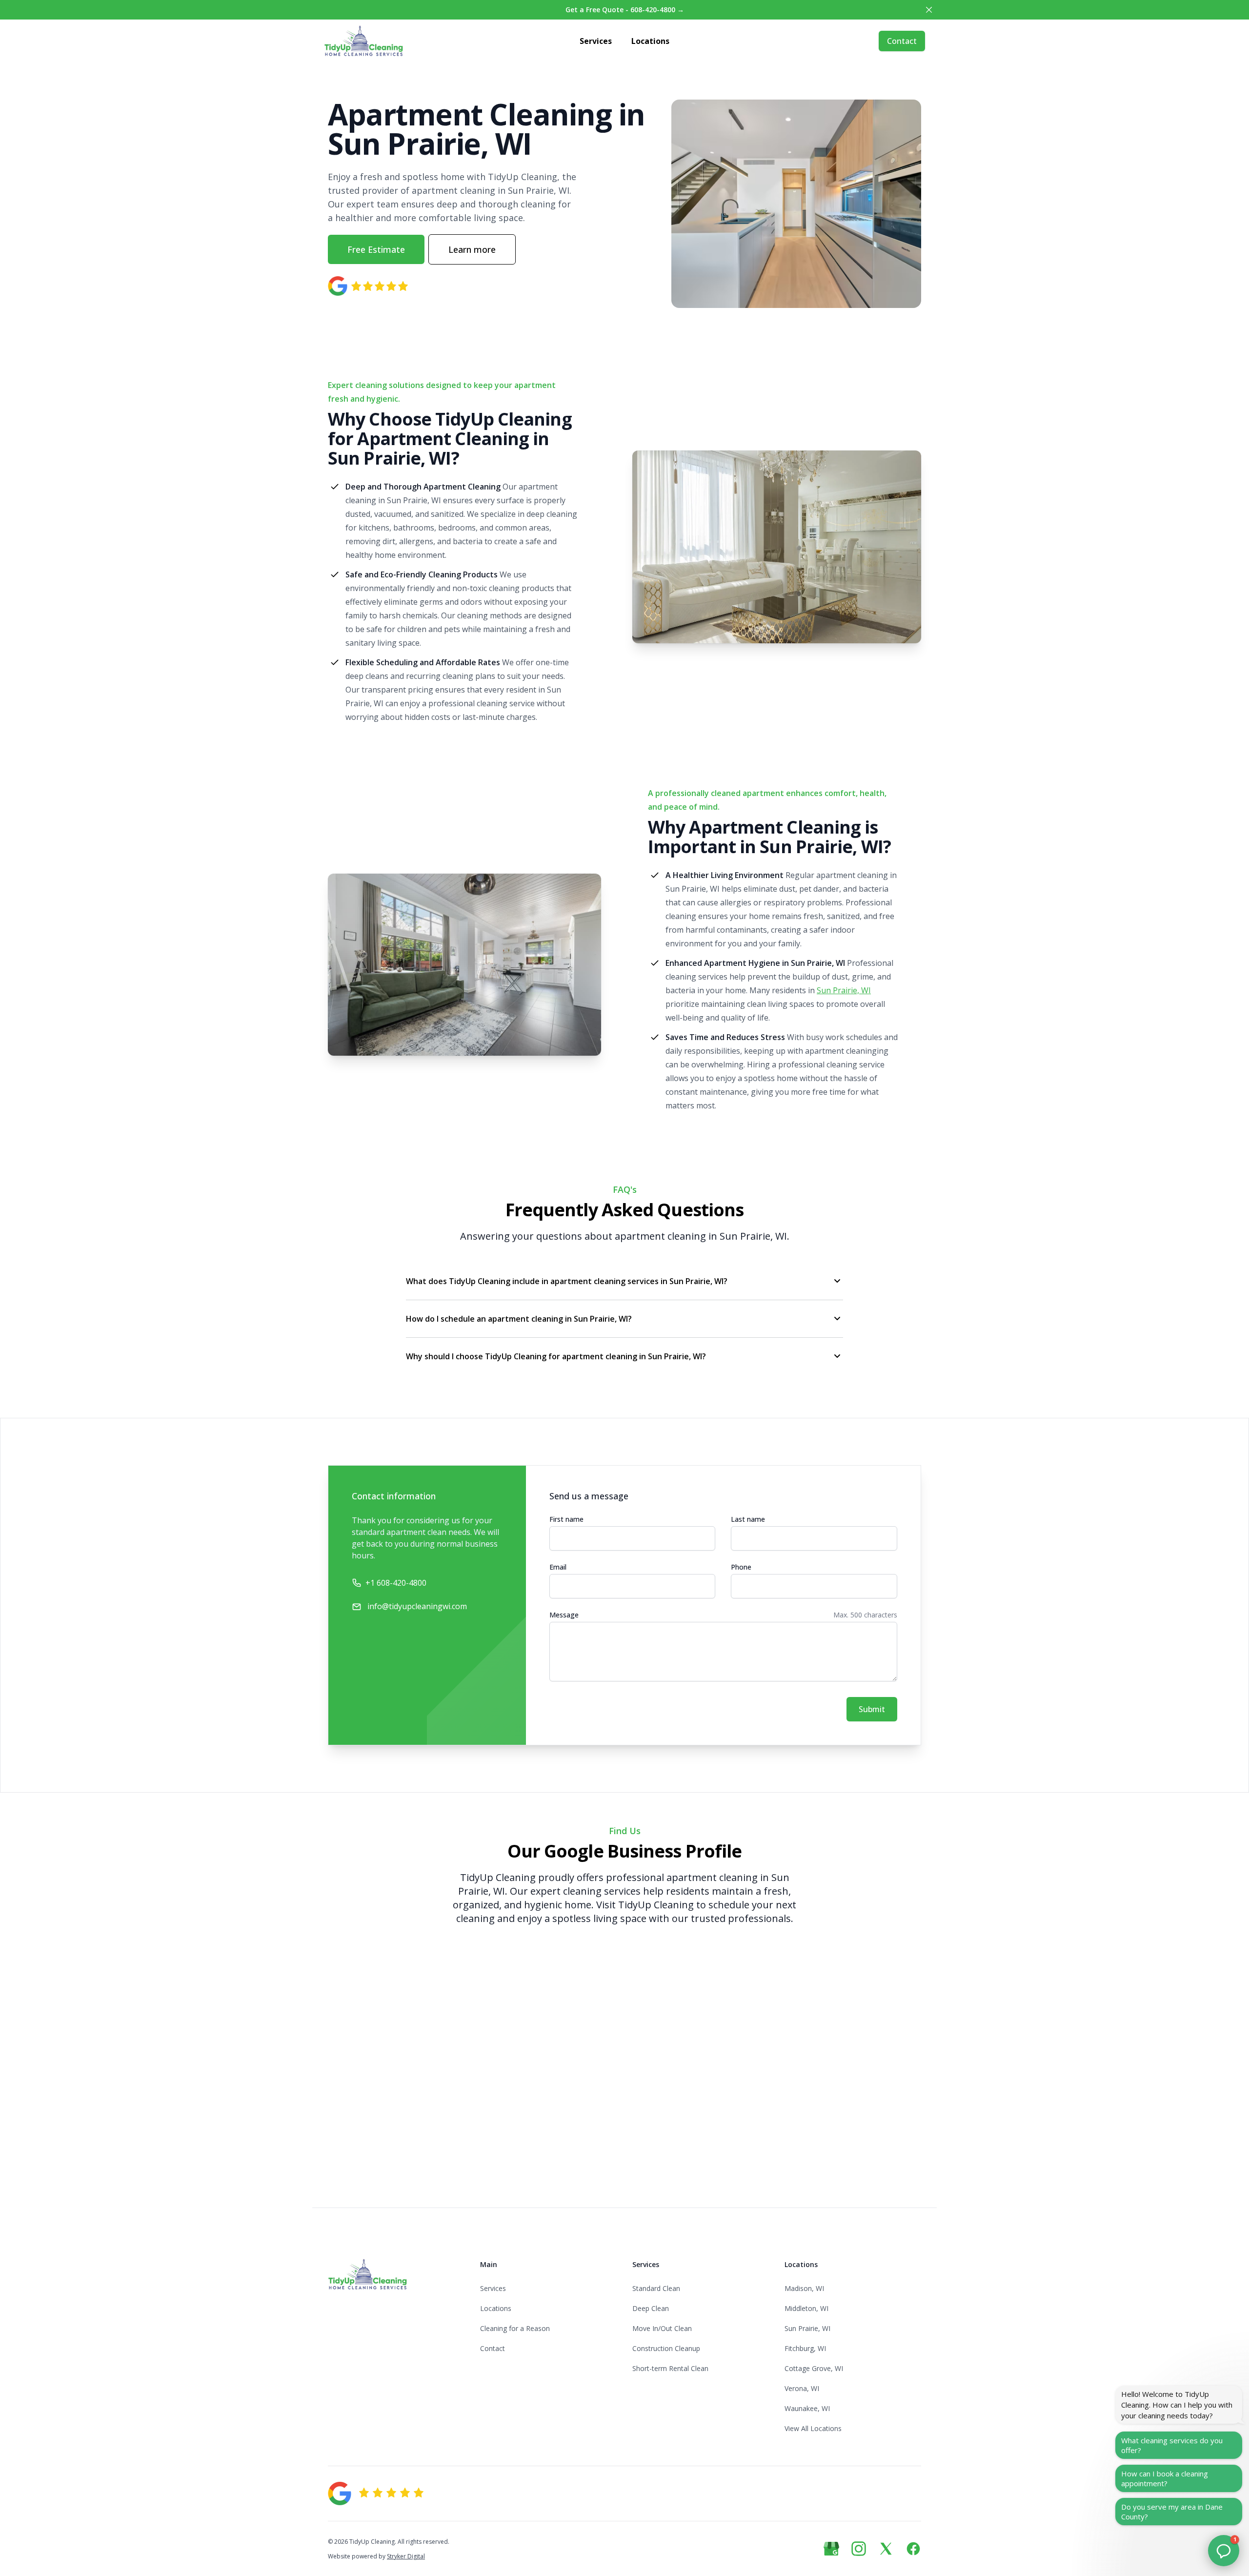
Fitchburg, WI (805, 2348)
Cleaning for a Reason (515, 2328)
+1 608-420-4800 (396, 1583)
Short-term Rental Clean (670, 2368)
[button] (1224, 2551)
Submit (872, 1709)
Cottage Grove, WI (814, 2368)
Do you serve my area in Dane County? (1172, 2512)
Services (596, 41)
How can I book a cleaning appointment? (1165, 2478)
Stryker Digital (406, 2556)
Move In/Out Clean (662, 2328)
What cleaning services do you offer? (1172, 2445)
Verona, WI (802, 2388)
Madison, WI (804, 2288)
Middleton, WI (806, 2308)
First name (566, 1519)
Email (558, 1567)
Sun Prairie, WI (844, 990)
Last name (748, 1519)
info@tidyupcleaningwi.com (417, 1606)
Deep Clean (651, 2308)
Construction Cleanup (666, 2348)
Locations (650, 41)
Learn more (472, 249)
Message (564, 1615)
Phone (741, 1567)
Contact (902, 41)
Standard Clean (656, 2288)
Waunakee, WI (807, 2408)
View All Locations (813, 2428)
